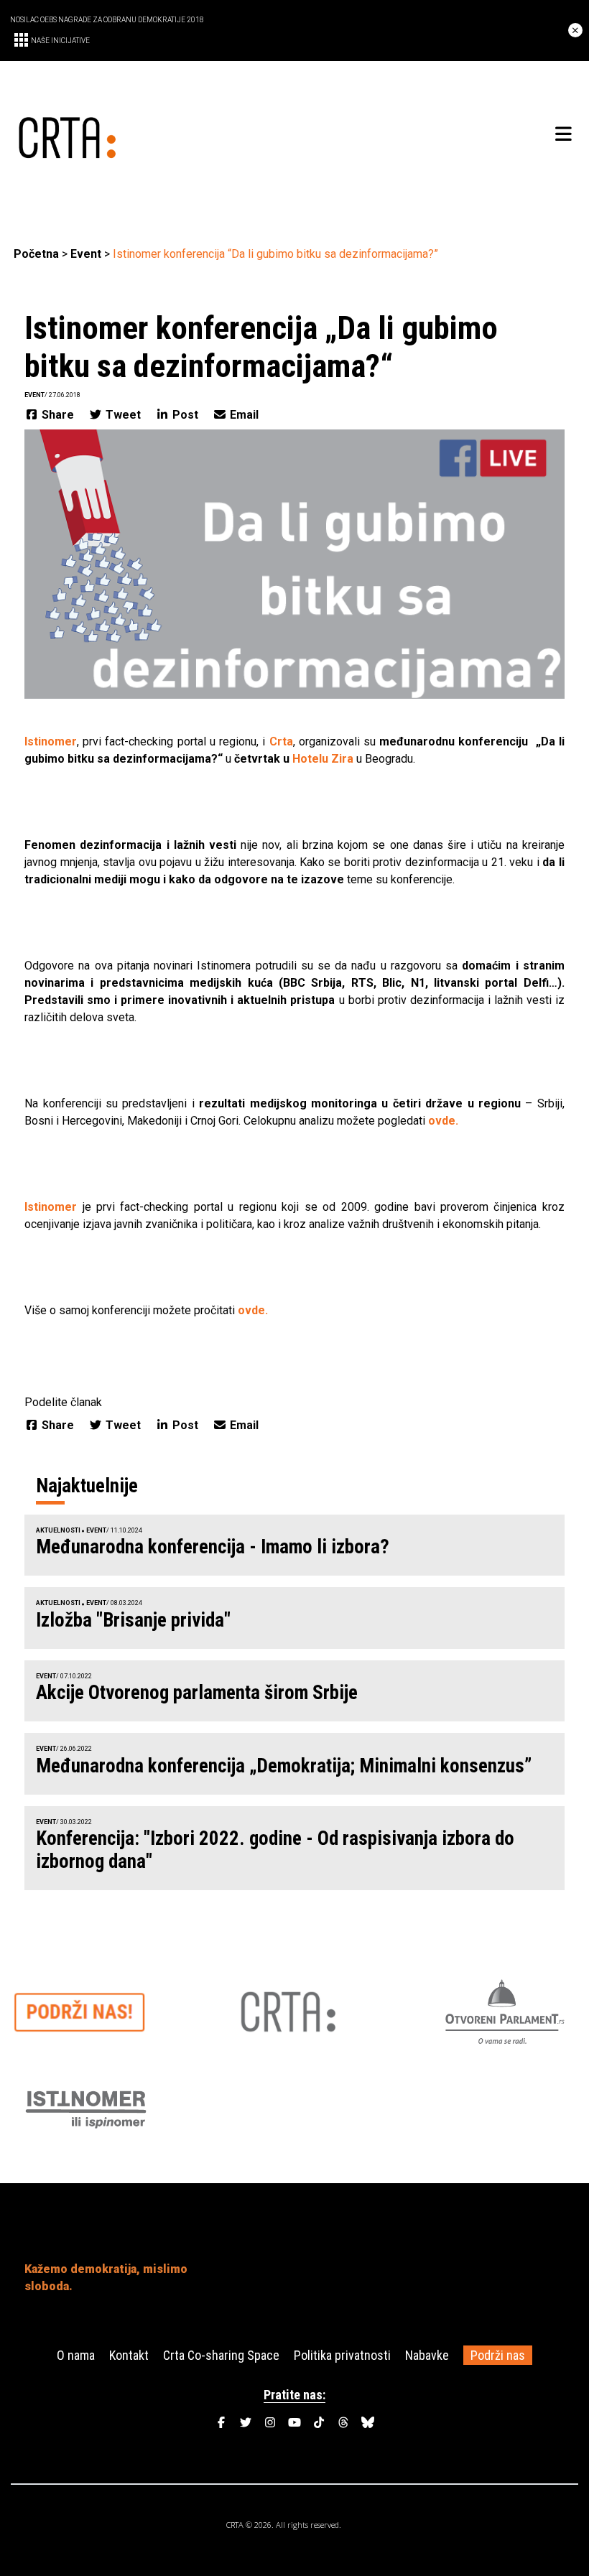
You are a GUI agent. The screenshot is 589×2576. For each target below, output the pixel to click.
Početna (36, 254)
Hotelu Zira (323, 759)
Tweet (123, 415)
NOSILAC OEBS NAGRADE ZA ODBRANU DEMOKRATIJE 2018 (107, 20)
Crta (281, 741)
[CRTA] (154, 135)
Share (58, 415)
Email (243, 415)
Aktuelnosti (58, 1530)
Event (86, 254)
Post (185, 415)
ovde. (443, 1121)
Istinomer (51, 741)
